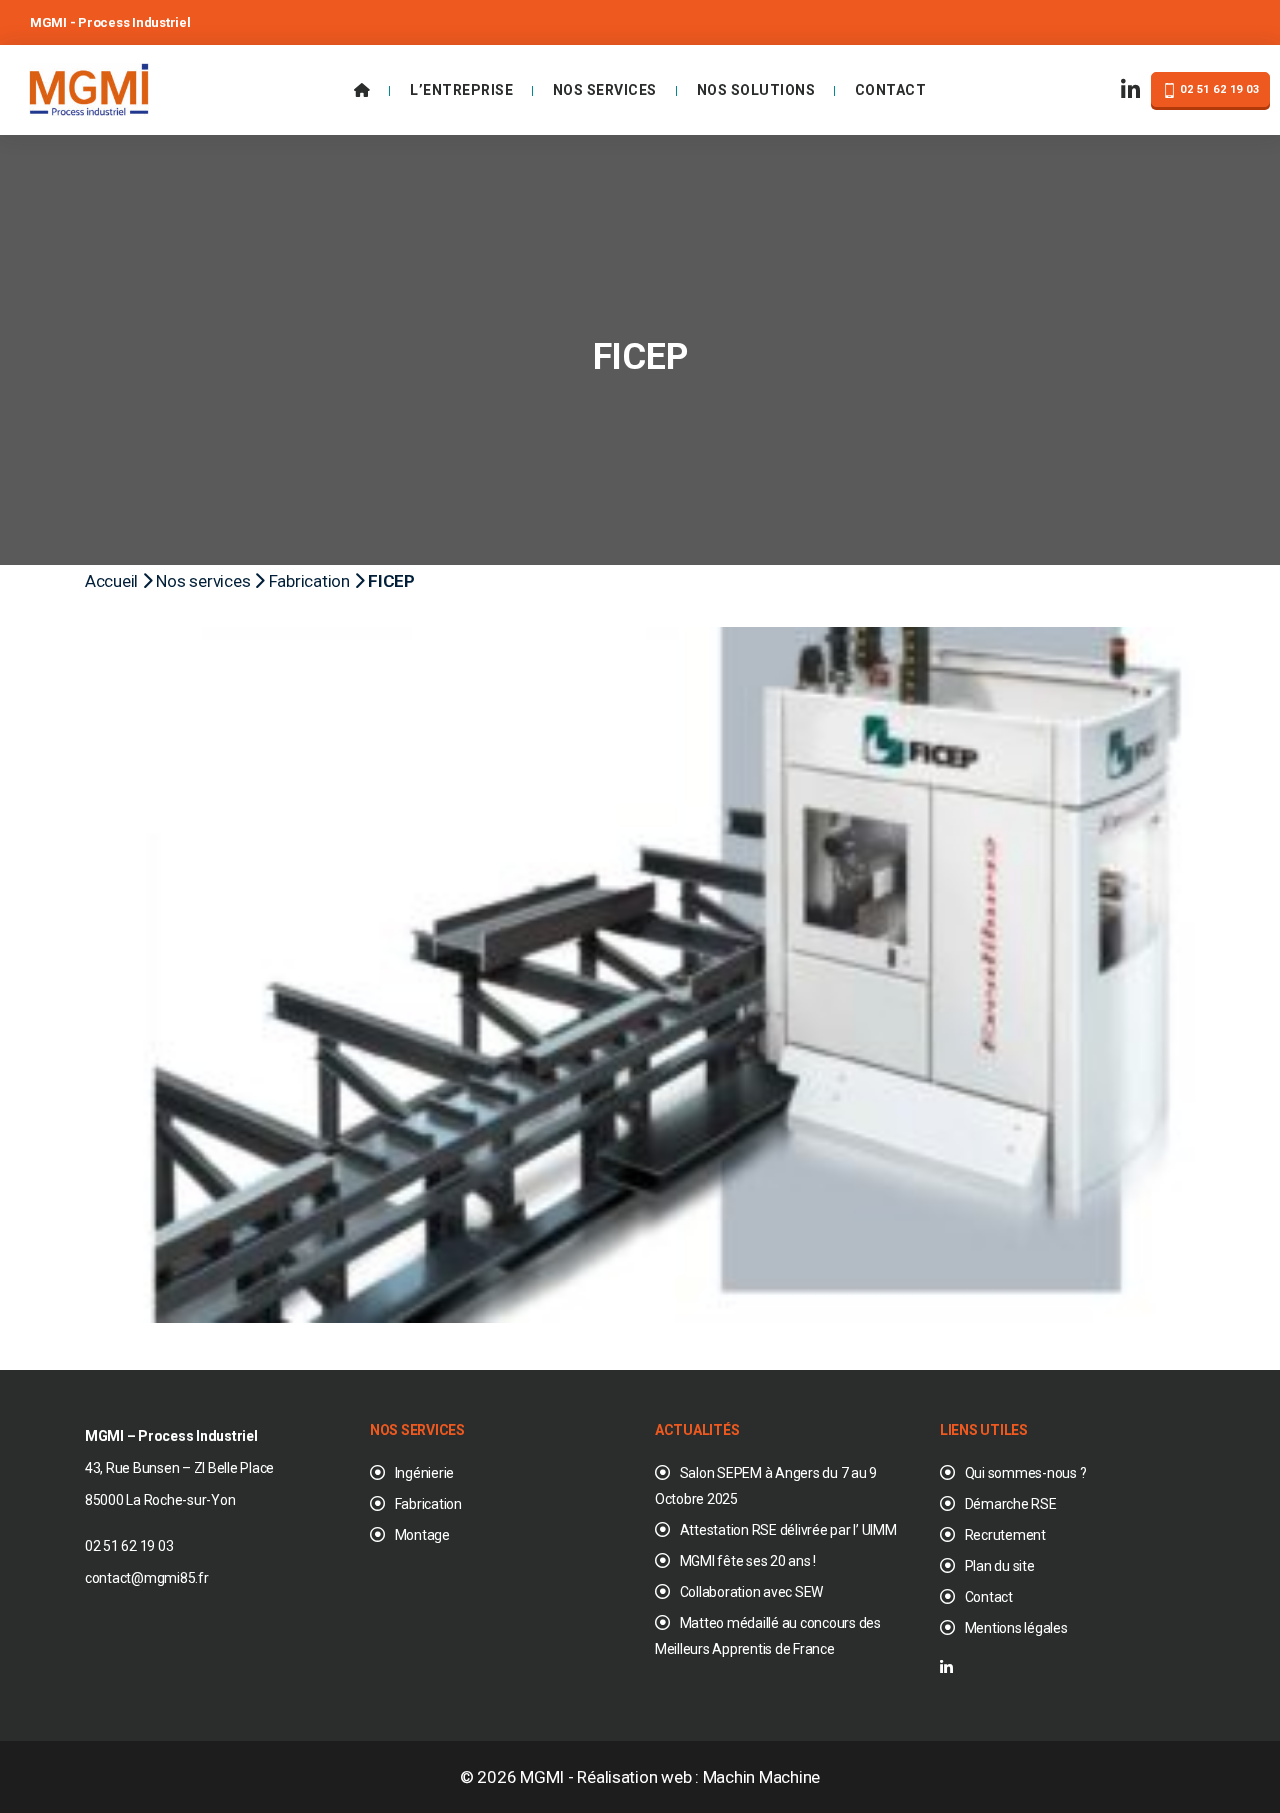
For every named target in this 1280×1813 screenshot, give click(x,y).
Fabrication (309, 581)
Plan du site (1000, 1566)
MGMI (542, 1777)
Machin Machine (761, 1777)
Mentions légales (1016, 1628)
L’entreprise (461, 90)
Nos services (605, 90)
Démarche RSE (1011, 1504)
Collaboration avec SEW (751, 1592)
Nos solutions (756, 90)
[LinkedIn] (1131, 90)
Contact (891, 90)
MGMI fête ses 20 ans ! (748, 1561)
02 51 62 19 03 (1218, 89)
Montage (422, 1535)
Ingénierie (424, 1473)
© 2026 (490, 1777)
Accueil (111, 581)
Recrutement (1005, 1535)
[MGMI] (89, 88)
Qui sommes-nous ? (1025, 1473)
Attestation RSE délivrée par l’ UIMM (788, 1530)
